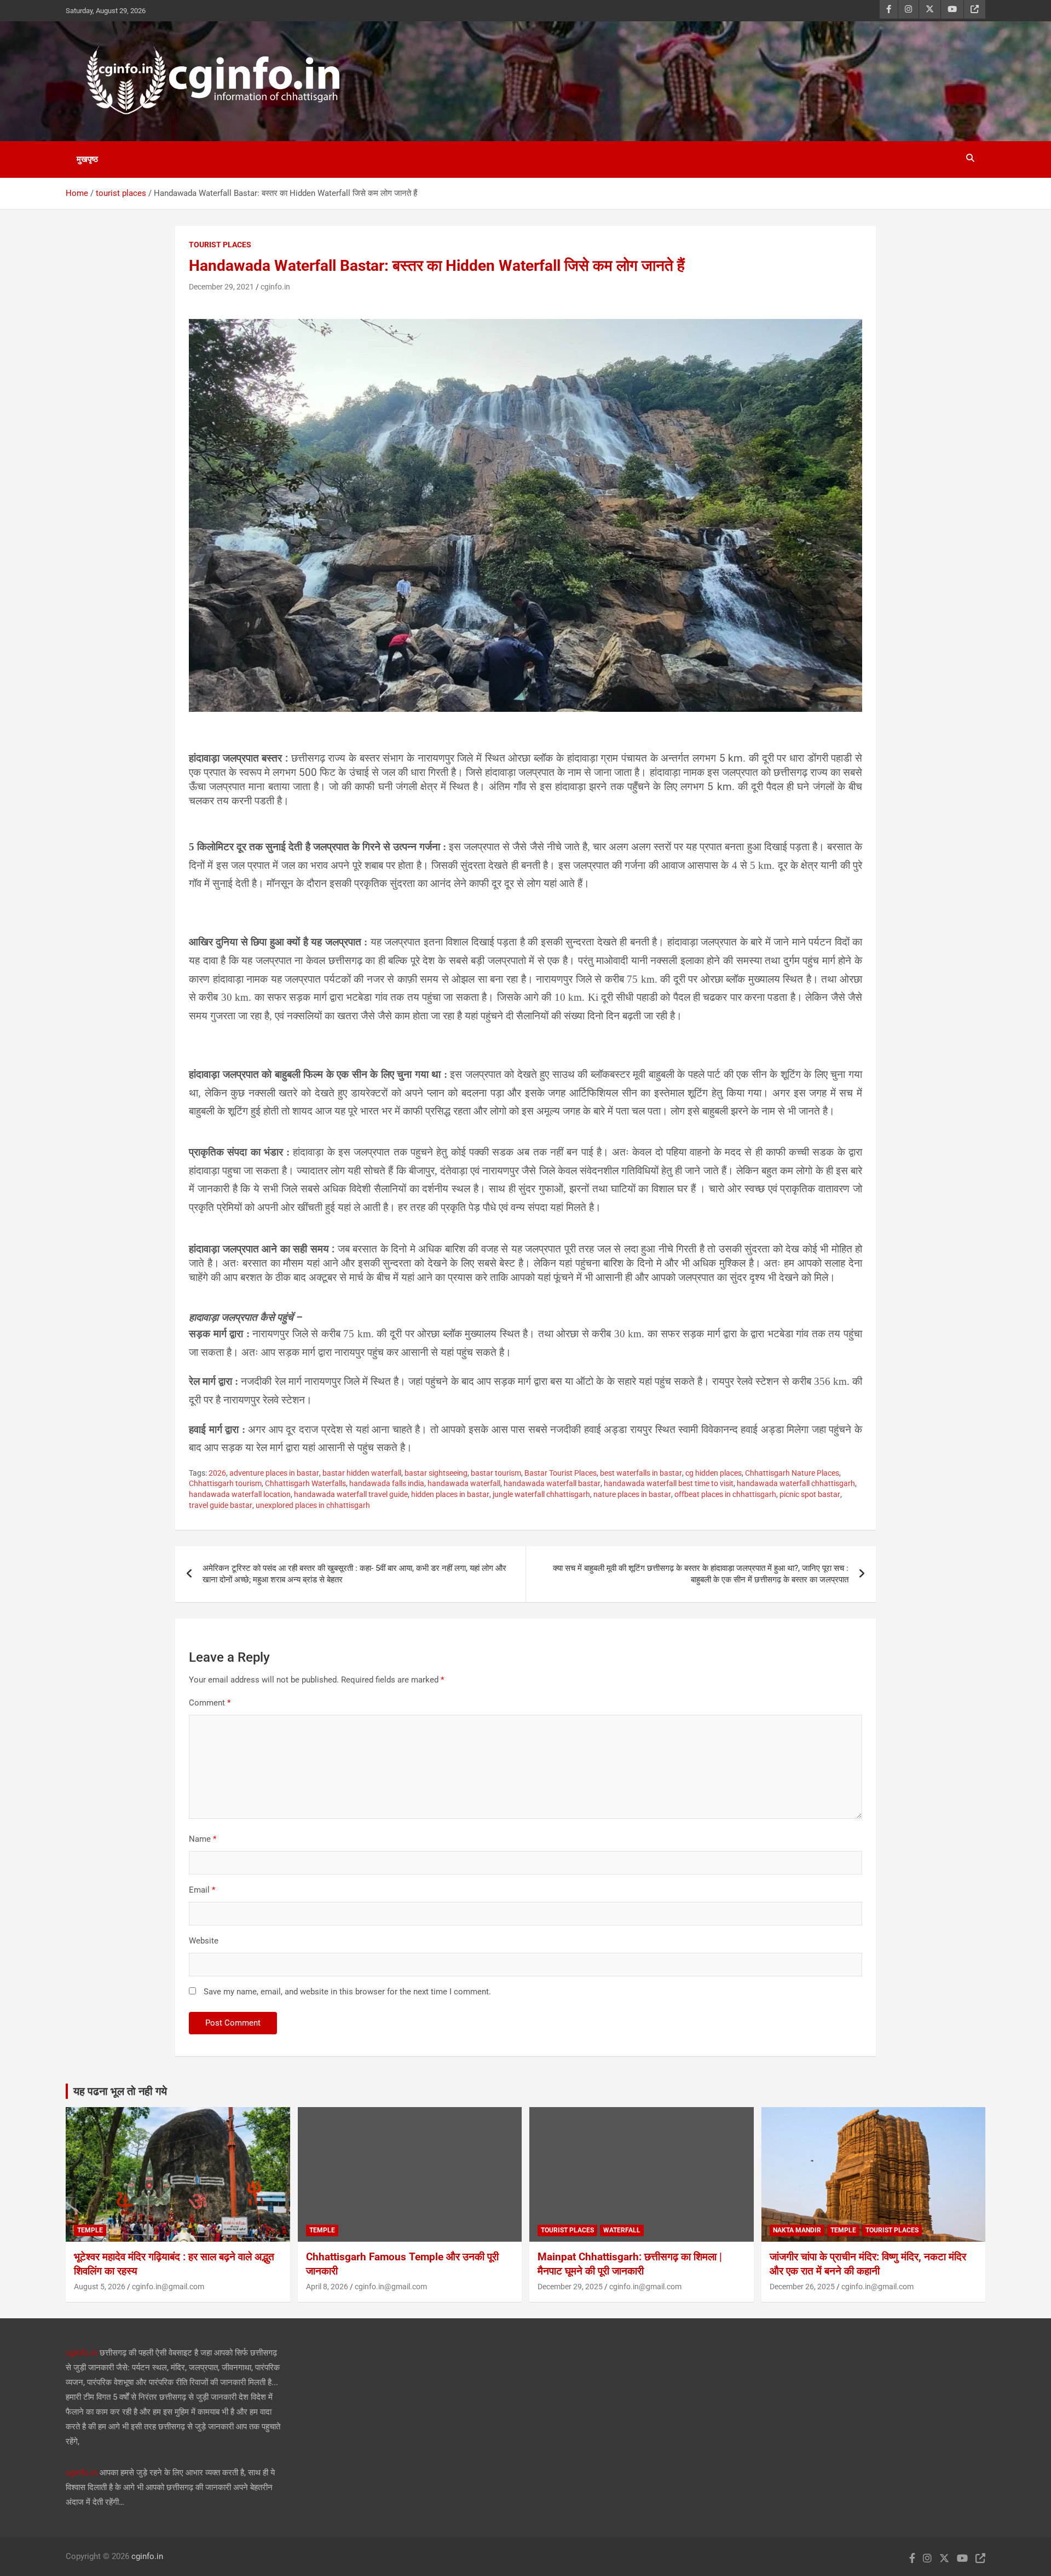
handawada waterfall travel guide (351, 1494)
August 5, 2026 (100, 2287)
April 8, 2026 (327, 2287)
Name (203, 1839)
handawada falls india (387, 1483)
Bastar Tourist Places (561, 1473)
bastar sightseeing (436, 1473)
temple (90, 2230)
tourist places (220, 245)
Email (202, 1890)
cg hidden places (714, 1473)
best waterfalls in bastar (641, 1473)
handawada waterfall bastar (552, 1483)
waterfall (622, 2230)
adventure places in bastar (274, 1473)
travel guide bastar (221, 1505)
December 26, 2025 (802, 2287)
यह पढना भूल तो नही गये (120, 2091)
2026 (217, 1473)
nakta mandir (797, 2230)
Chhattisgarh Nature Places (792, 1473)
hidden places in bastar (450, 1494)
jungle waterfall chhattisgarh (541, 1494)
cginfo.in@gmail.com (168, 2287)
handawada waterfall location (240, 1494)
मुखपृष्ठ (87, 159)
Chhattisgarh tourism (225, 1483)
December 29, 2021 (221, 287)
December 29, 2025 (570, 2287)
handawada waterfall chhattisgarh (796, 1483)
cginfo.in (275, 287)
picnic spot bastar (810, 1494)
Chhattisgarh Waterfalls (305, 1483)
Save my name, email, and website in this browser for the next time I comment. (347, 1992)
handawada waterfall (464, 1483)
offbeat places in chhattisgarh (725, 1494)
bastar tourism (496, 1473)
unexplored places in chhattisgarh (313, 1505)
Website (204, 1941)
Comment (210, 1703)
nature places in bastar (632, 1494)
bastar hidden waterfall (362, 1473)
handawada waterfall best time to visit (669, 1483)
